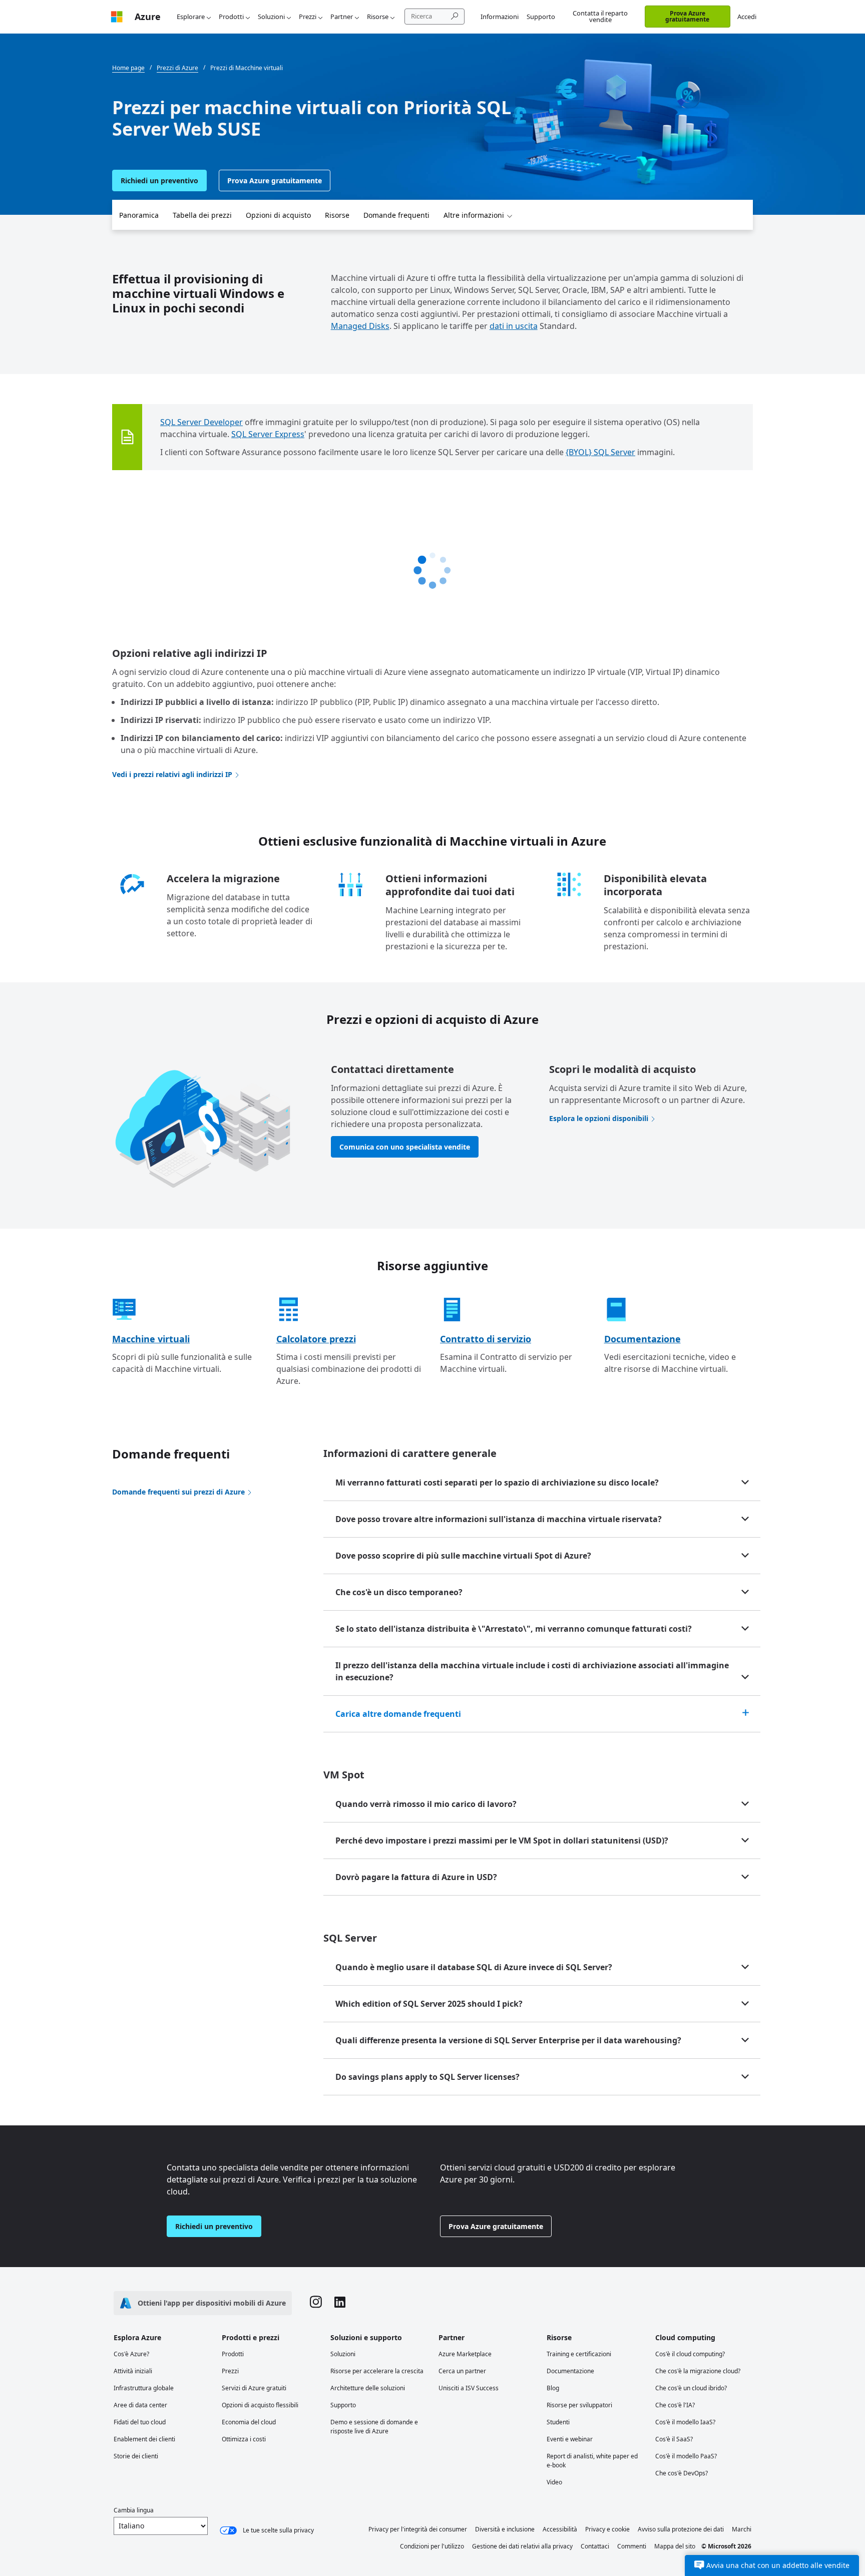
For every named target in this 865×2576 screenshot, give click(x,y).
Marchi (742, 2529)
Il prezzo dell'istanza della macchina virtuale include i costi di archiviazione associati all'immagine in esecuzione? (532, 1671)
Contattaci (595, 2546)
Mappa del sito (675, 2546)
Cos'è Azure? (131, 2354)
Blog (553, 2388)
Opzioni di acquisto (278, 215)
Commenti (632, 2546)
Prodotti (231, 17)
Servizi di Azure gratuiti (254, 2388)
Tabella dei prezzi (202, 215)
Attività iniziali (133, 2371)
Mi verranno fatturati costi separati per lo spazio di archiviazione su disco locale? (497, 1483)
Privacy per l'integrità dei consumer (418, 2529)
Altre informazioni (474, 215)
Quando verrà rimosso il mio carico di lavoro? (426, 1804)
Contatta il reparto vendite (600, 16)
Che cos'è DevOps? (682, 2473)
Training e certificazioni (579, 2354)
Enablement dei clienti (144, 2439)
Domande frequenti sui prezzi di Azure (178, 1492)
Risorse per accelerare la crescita (377, 2371)
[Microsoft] (117, 17)
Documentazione (642, 1339)
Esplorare (191, 17)
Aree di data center (140, 2405)
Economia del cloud (249, 2422)
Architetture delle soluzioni (368, 2388)
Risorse (378, 17)
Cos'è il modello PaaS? (686, 2456)
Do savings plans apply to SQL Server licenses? (427, 2077)
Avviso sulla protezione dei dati (681, 2529)
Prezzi (308, 17)
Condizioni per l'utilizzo (432, 2546)
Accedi (747, 17)
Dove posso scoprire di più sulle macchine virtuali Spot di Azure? (463, 1556)
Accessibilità (560, 2529)
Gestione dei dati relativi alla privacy (522, 2546)
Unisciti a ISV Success (469, 2388)
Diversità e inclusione (505, 2529)
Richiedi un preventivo (159, 180)
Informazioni (500, 17)
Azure (148, 17)
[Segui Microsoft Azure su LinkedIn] (340, 2303)
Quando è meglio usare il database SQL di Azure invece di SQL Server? (474, 1967)
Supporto (541, 17)
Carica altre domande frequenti (398, 1714)
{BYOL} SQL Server (600, 452)
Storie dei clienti (136, 2456)
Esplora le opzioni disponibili (599, 1118)
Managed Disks (360, 326)
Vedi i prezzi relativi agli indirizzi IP (172, 774)
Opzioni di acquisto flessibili (260, 2405)
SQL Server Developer (201, 422)
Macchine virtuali (151, 1339)
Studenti (558, 2422)
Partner (342, 17)
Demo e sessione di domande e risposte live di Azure (374, 2427)
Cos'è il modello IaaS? (685, 2422)
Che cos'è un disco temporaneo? (399, 1592)
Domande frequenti (396, 215)
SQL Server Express (268, 434)
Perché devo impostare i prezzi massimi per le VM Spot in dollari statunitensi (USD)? (502, 1841)
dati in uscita (514, 326)
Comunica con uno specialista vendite (405, 1147)
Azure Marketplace (465, 2354)
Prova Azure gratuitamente (687, 16)
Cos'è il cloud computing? (690, 2354)
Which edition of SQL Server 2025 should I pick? (429, 2004)
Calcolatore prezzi (316, 1339)
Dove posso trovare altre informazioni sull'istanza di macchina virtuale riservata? (499, 1519)
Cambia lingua (134, 2510)
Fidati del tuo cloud (140, 2422)
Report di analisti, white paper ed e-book (592, 2461)
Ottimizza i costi (244, 2439)
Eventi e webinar (570, 2439)
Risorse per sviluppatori (579, 2405)
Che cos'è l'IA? (675, 2405)
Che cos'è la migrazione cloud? (698, 2371)
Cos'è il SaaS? (674, 2439)
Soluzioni (271, 17)
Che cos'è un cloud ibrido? (691, 2388)
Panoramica (139, 215)
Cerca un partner (462, 2371)
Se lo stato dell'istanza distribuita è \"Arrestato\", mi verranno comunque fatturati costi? (514, 1629)
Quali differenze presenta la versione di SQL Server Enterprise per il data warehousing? (508, 2040)
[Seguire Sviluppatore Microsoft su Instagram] (316, 2303)
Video (554, 2482)
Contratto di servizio (486, 1339)
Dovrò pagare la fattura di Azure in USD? (416, 1877)
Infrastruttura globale (144, 2388)
